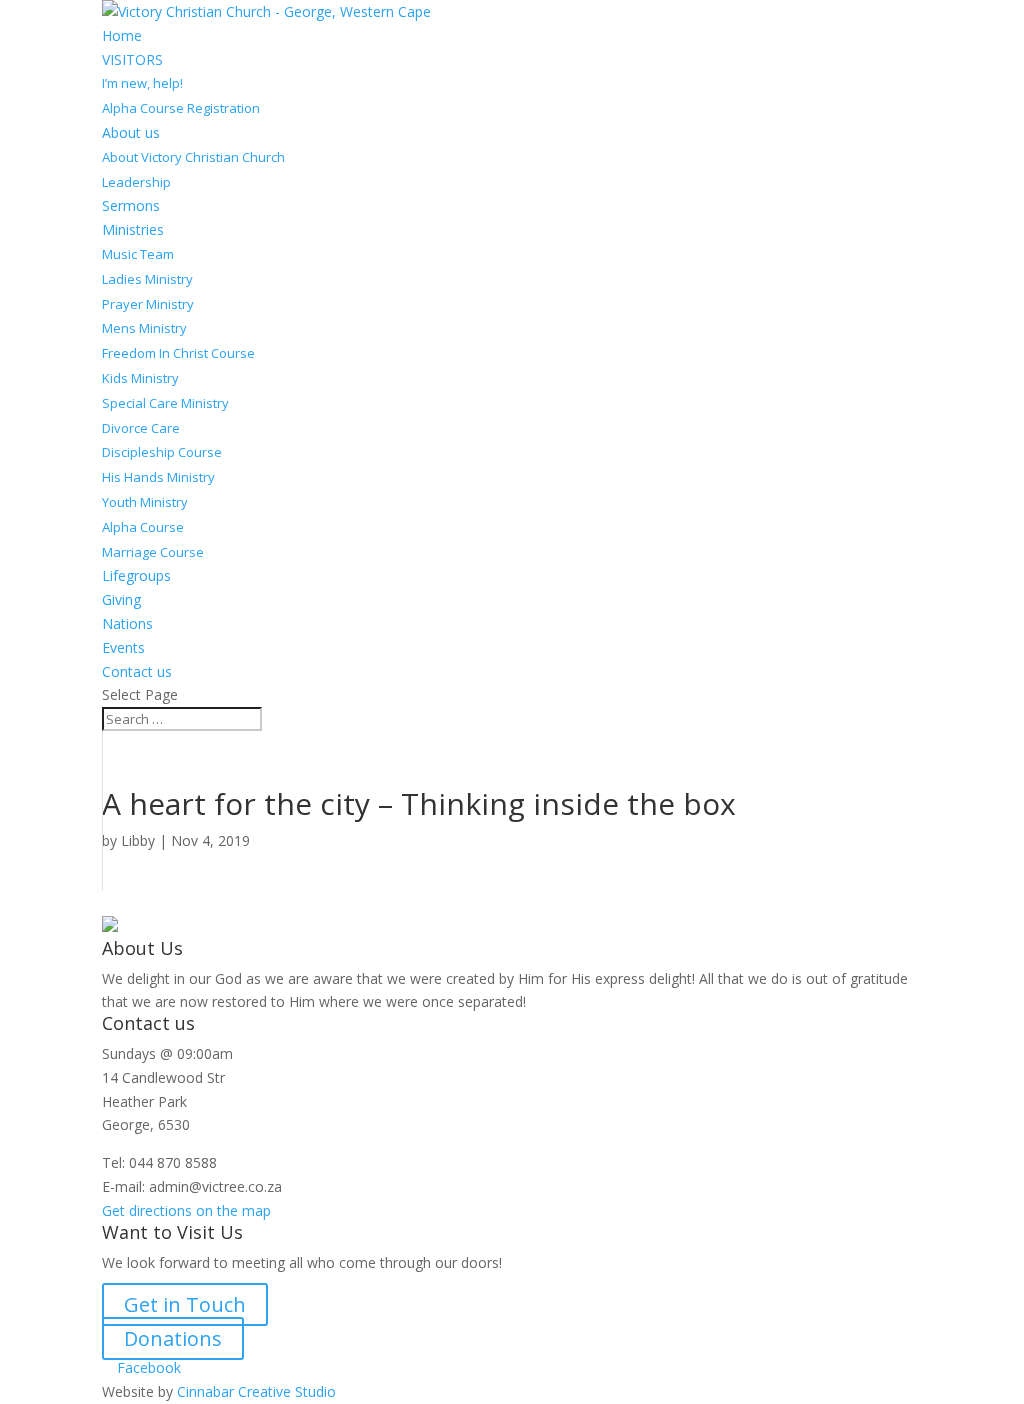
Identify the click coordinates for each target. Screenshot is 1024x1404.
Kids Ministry (140, 378)
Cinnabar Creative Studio (256, 1391)
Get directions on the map (186, 1210)
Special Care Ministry (165, 403)
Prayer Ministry (148, 304)
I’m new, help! (142, 83)
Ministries (133, 229)
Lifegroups (136, 575)
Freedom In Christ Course (178, 353)
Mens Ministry (144, 328)
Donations (173, 1338)
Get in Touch (185, 1304)
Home (122, 35)
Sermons (131, 205)
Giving (121, 599)
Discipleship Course (162, 452)
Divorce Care (141, 428)
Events (123, 647)
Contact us (137, 671)
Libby (138, 840)
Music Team (138, 254)
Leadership (136, 182)
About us (131, 132)
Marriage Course (153, 552)
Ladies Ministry (147, 279)
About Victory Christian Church (193, 157)
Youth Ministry (145, 502)
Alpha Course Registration (181, 108)
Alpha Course (143, 527)
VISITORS (132, 59)
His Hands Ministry (158, 477)
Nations (127, 623)
